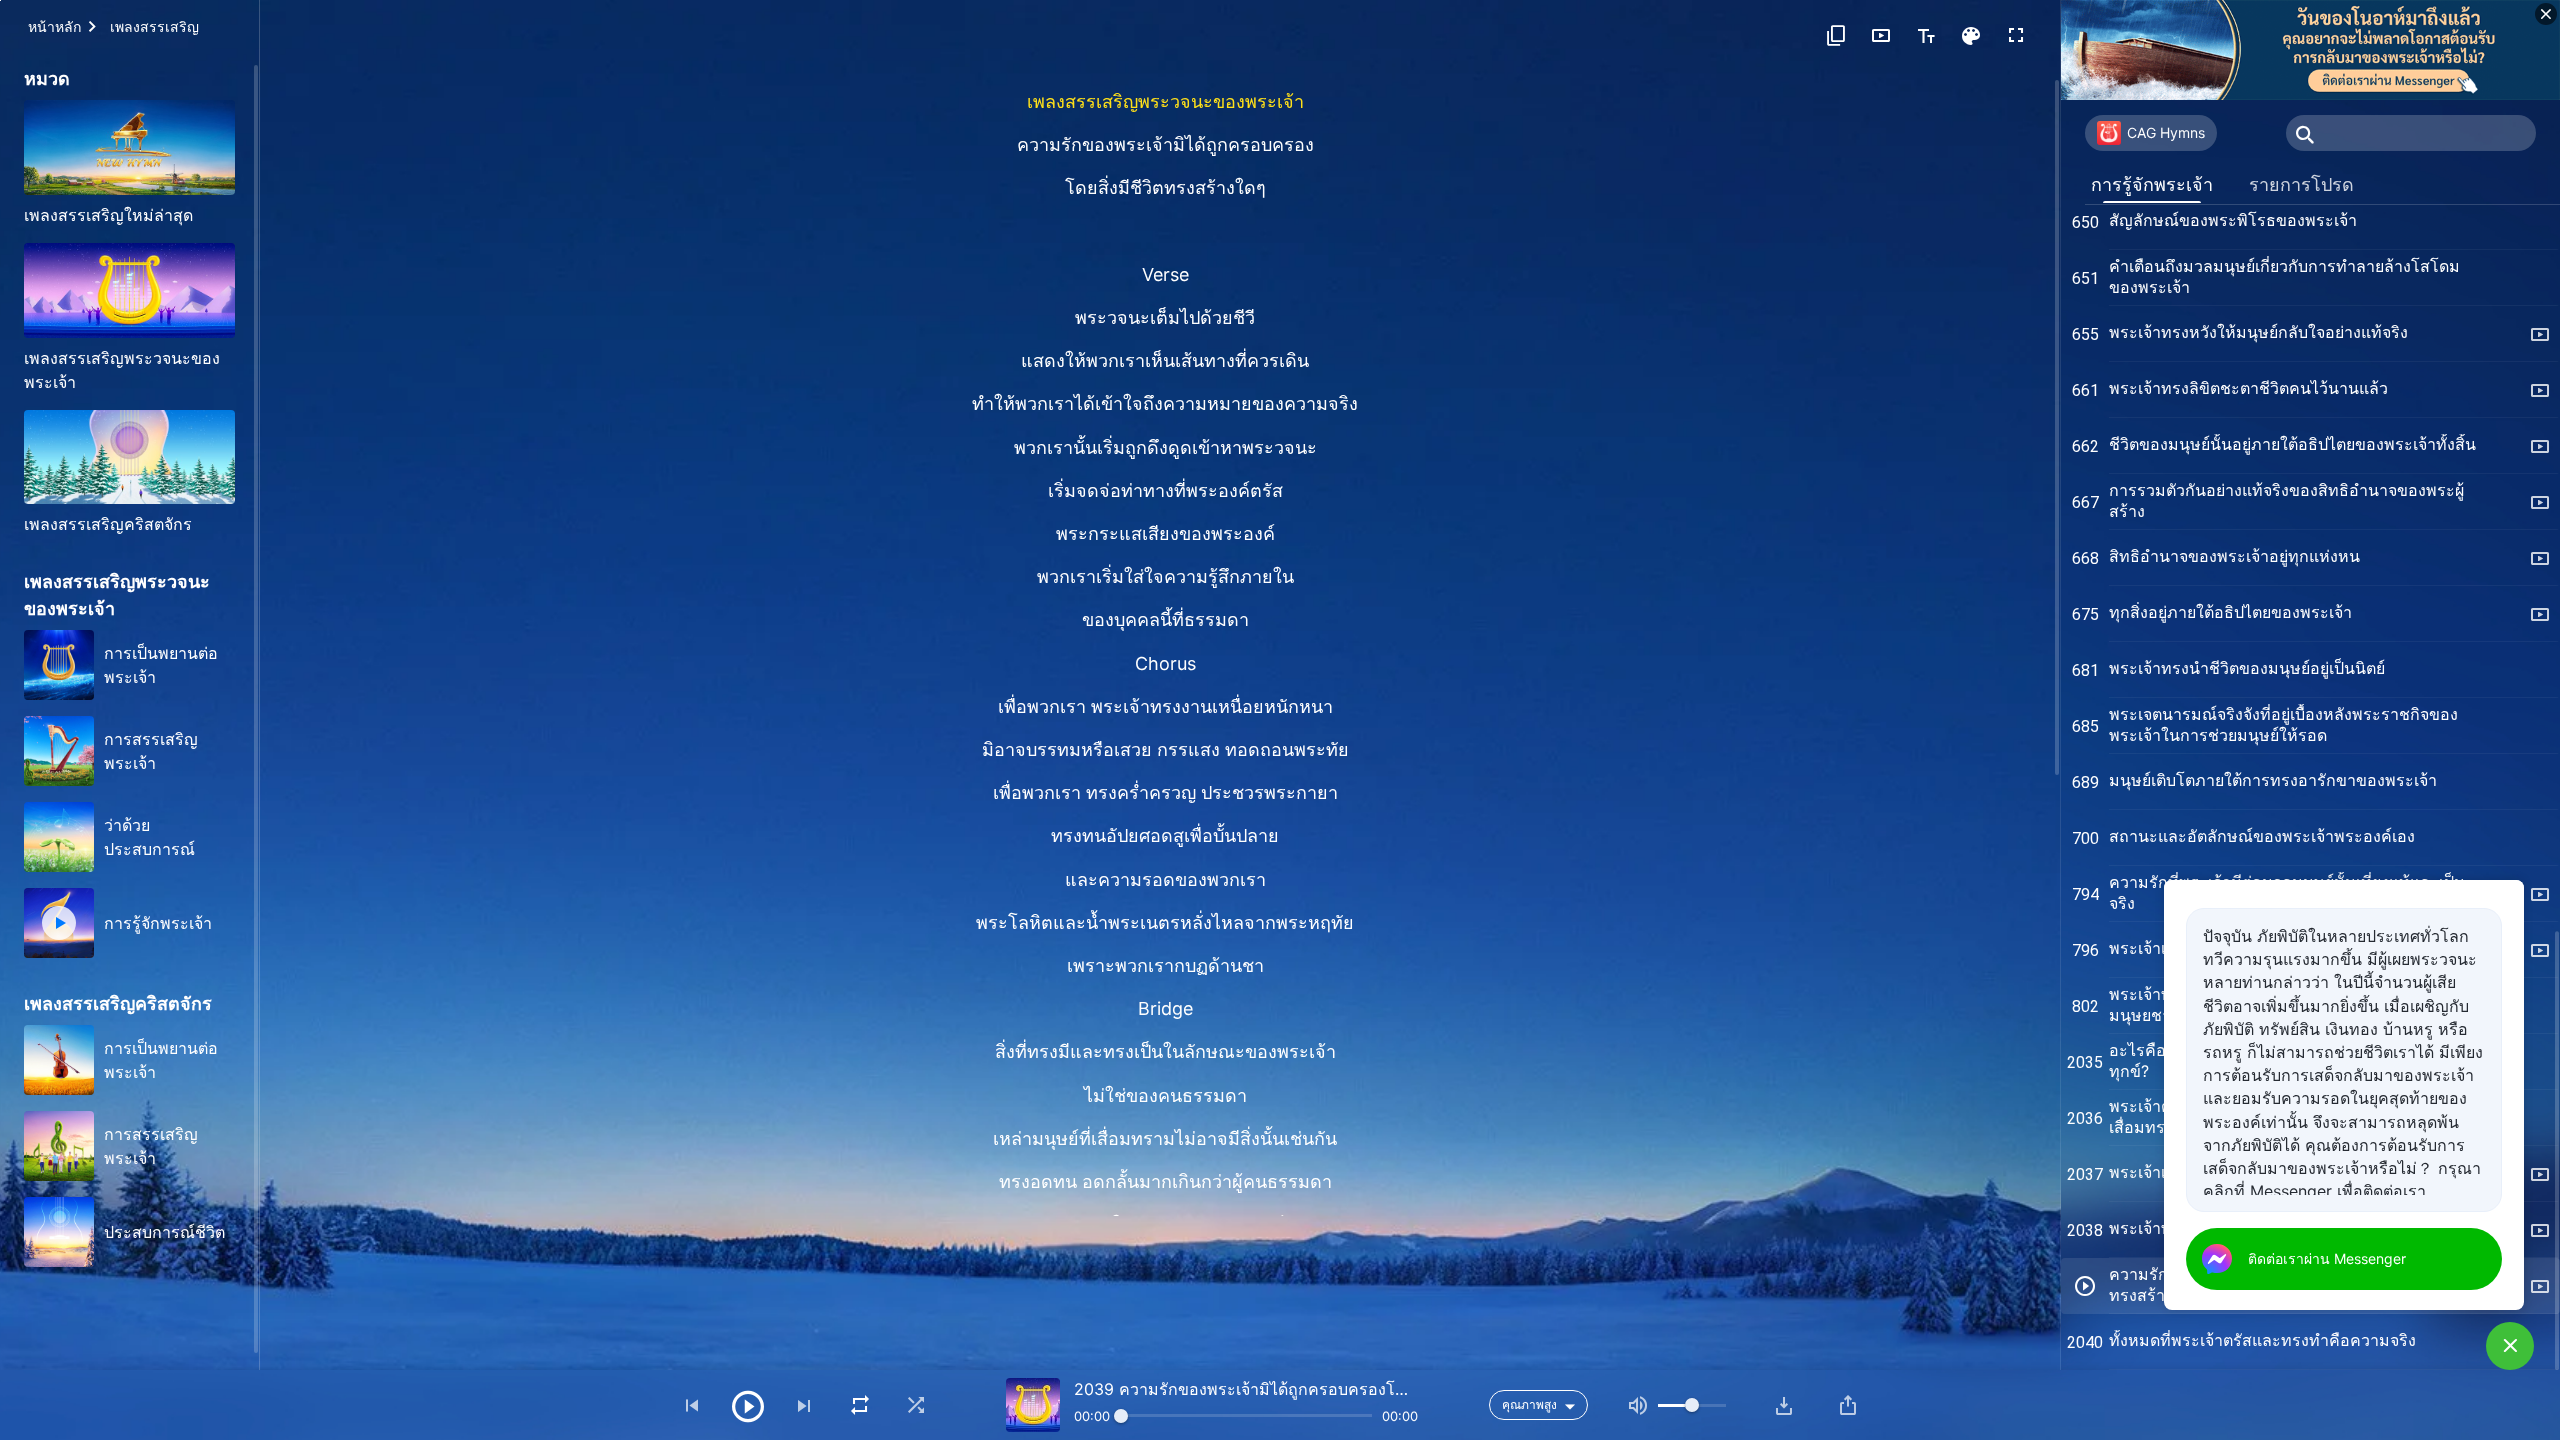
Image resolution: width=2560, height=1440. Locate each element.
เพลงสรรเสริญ (154, 26)
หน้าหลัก (54, 26)
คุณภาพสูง (1529, 1404)
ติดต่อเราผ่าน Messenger (2327, 1258)
